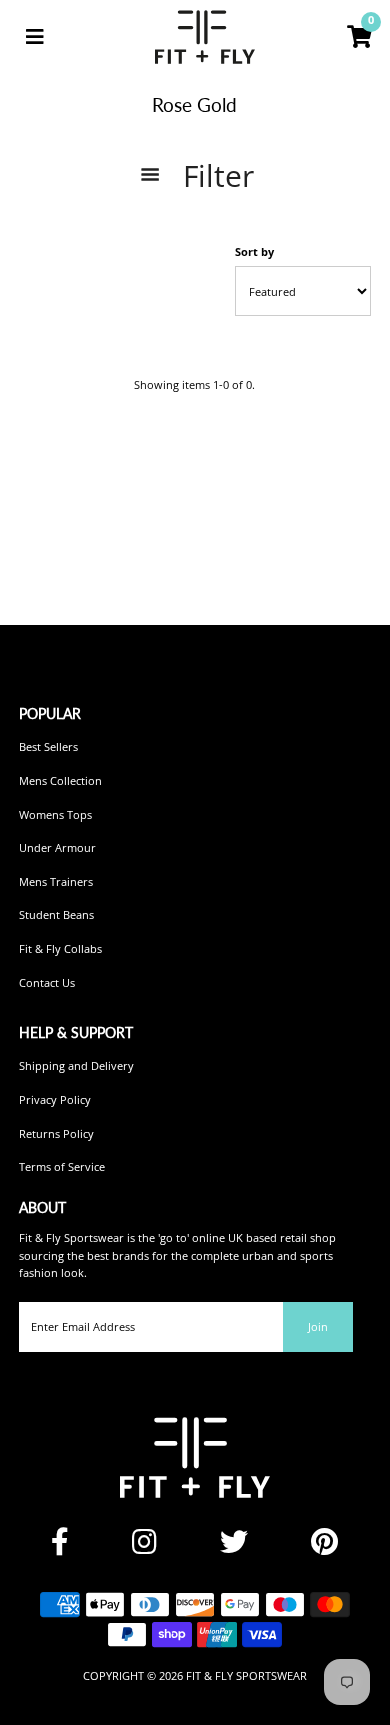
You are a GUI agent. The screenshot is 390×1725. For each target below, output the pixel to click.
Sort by (254, 251)
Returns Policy (56, 1133)
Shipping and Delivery (76, 1065)
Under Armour (57, 847)
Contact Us (47, 982)
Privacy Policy (55, 1099)
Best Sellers (48, 746)
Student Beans (56, 914)
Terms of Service (62, 1166)
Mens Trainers (56, 881)
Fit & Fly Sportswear (246, 1675)
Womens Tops (55, 814)
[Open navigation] (35, 37)
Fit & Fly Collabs (60, 948)
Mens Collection (60, 780)
